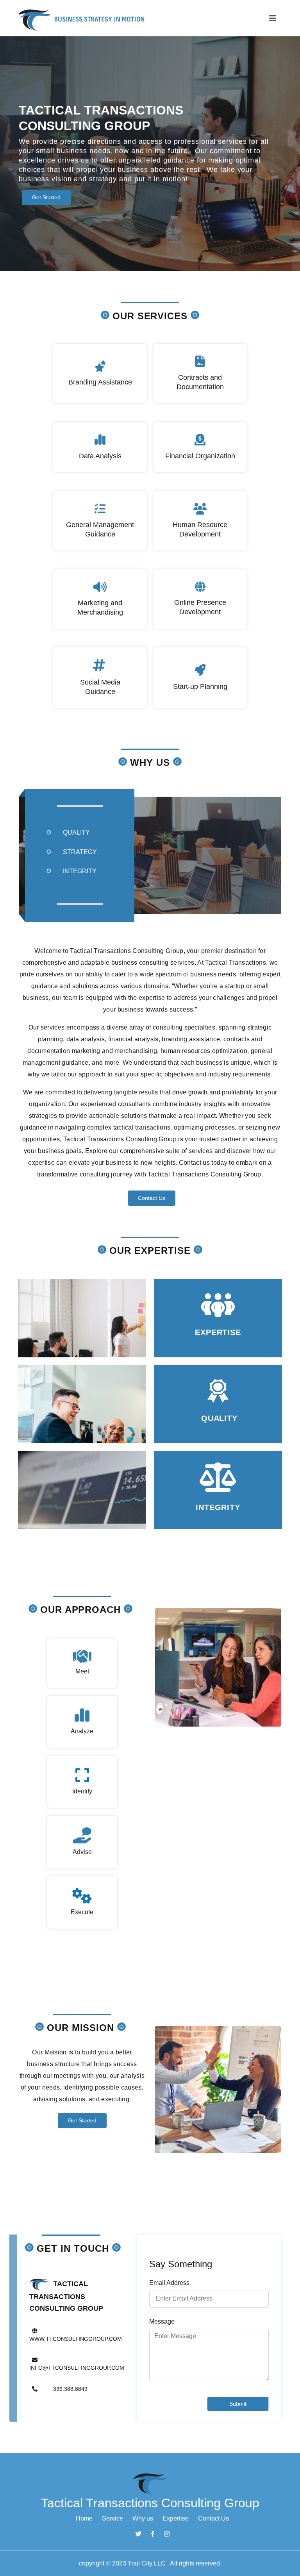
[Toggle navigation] (273, 18)
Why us (143, 2518)
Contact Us (152, 1198)
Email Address (169, 2283)
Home (84, 2518)
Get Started (46, 197)
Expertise (176, 2518)
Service (112, 2518)
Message (162, 2321)
